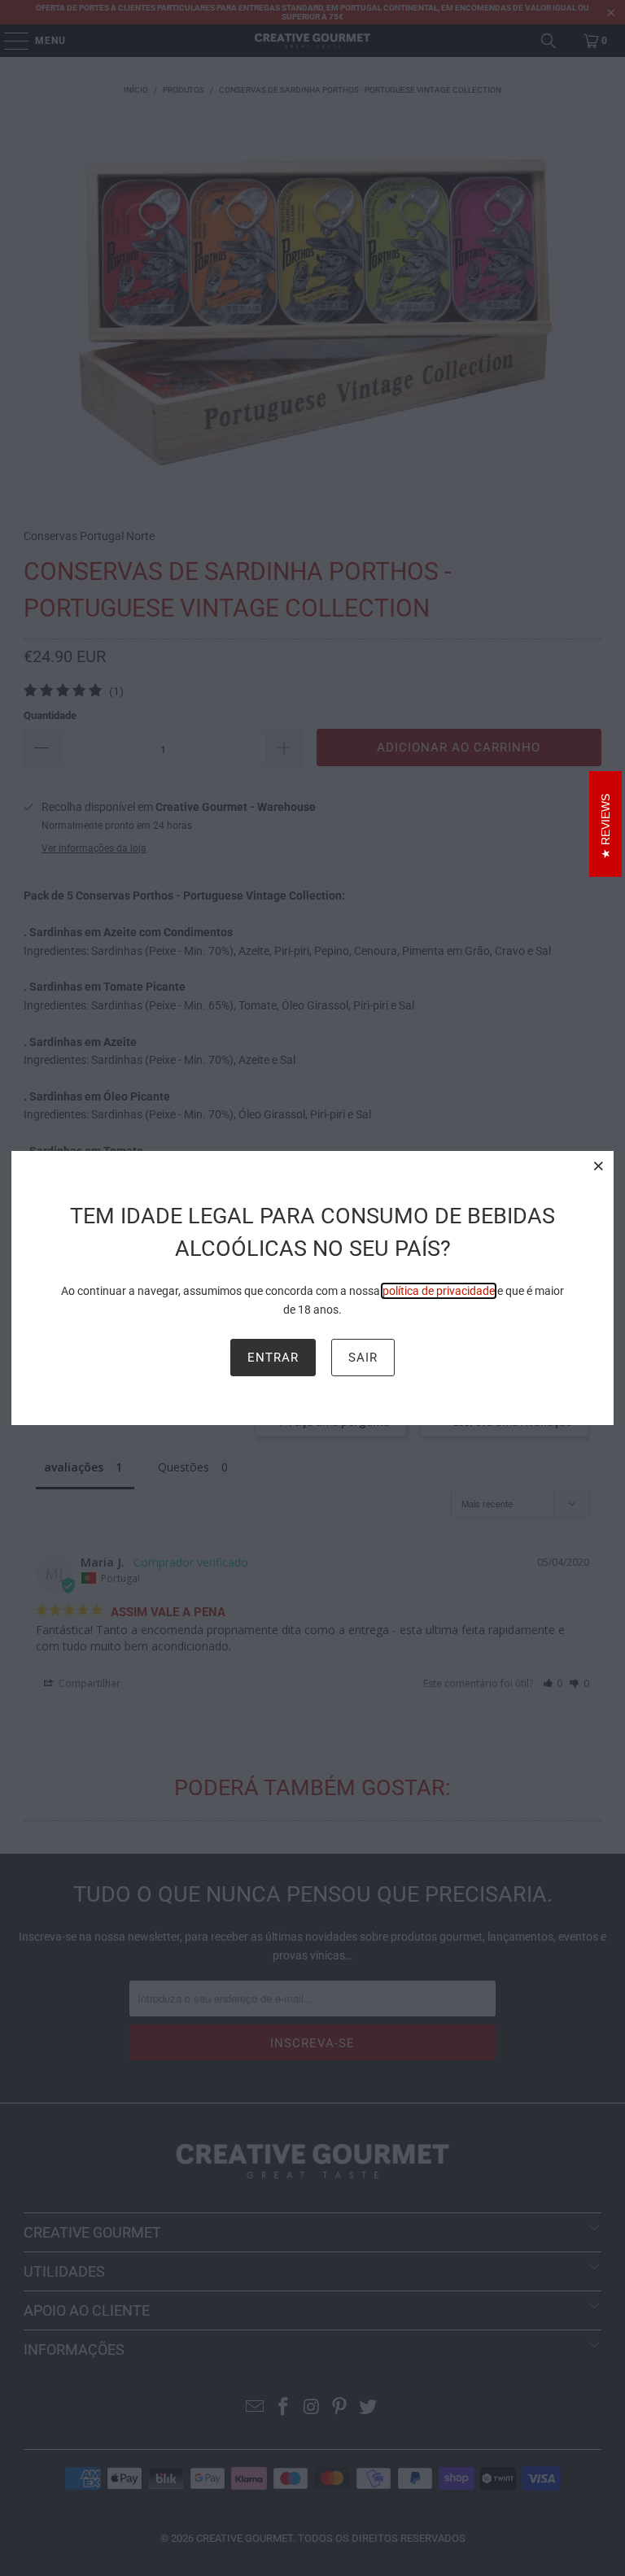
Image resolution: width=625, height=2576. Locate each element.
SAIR (363, 1358)
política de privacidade (439, 1291)
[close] (599, 1166)
